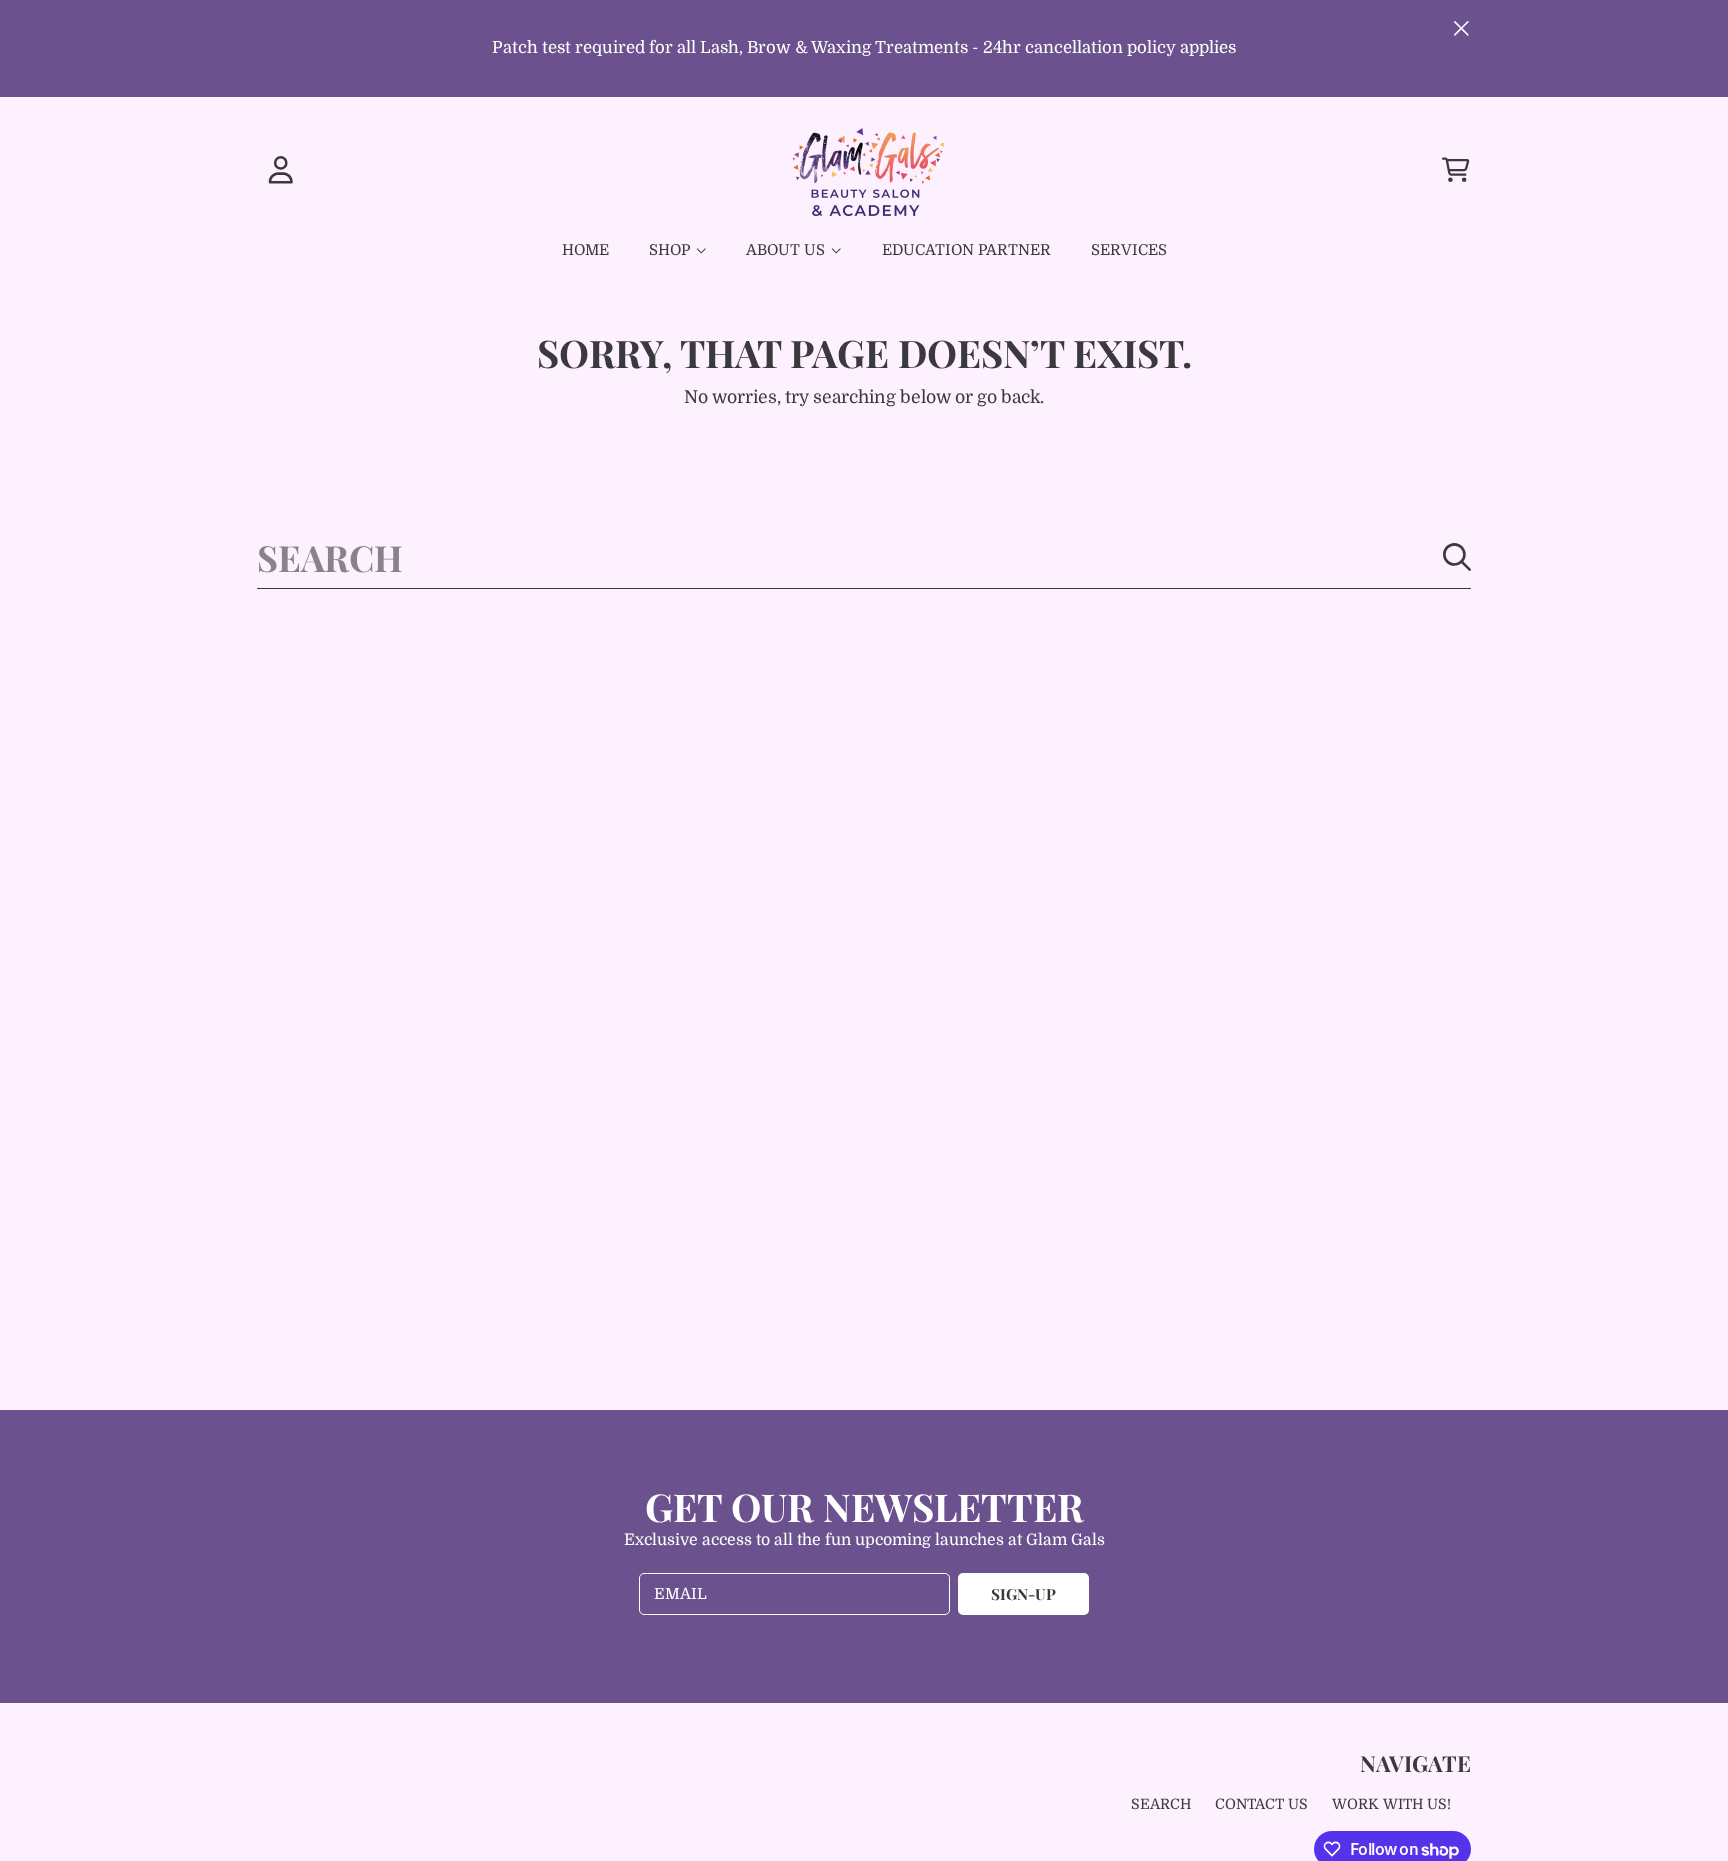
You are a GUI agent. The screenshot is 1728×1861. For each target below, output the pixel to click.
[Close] (1461, 28)
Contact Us (1261, 1804)
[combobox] (864, 557)
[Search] (1457, 557)
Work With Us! (1391, 1804)
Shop (671, 250)
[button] (1456, 169)
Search (1161, 1804)
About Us (787, 250)
